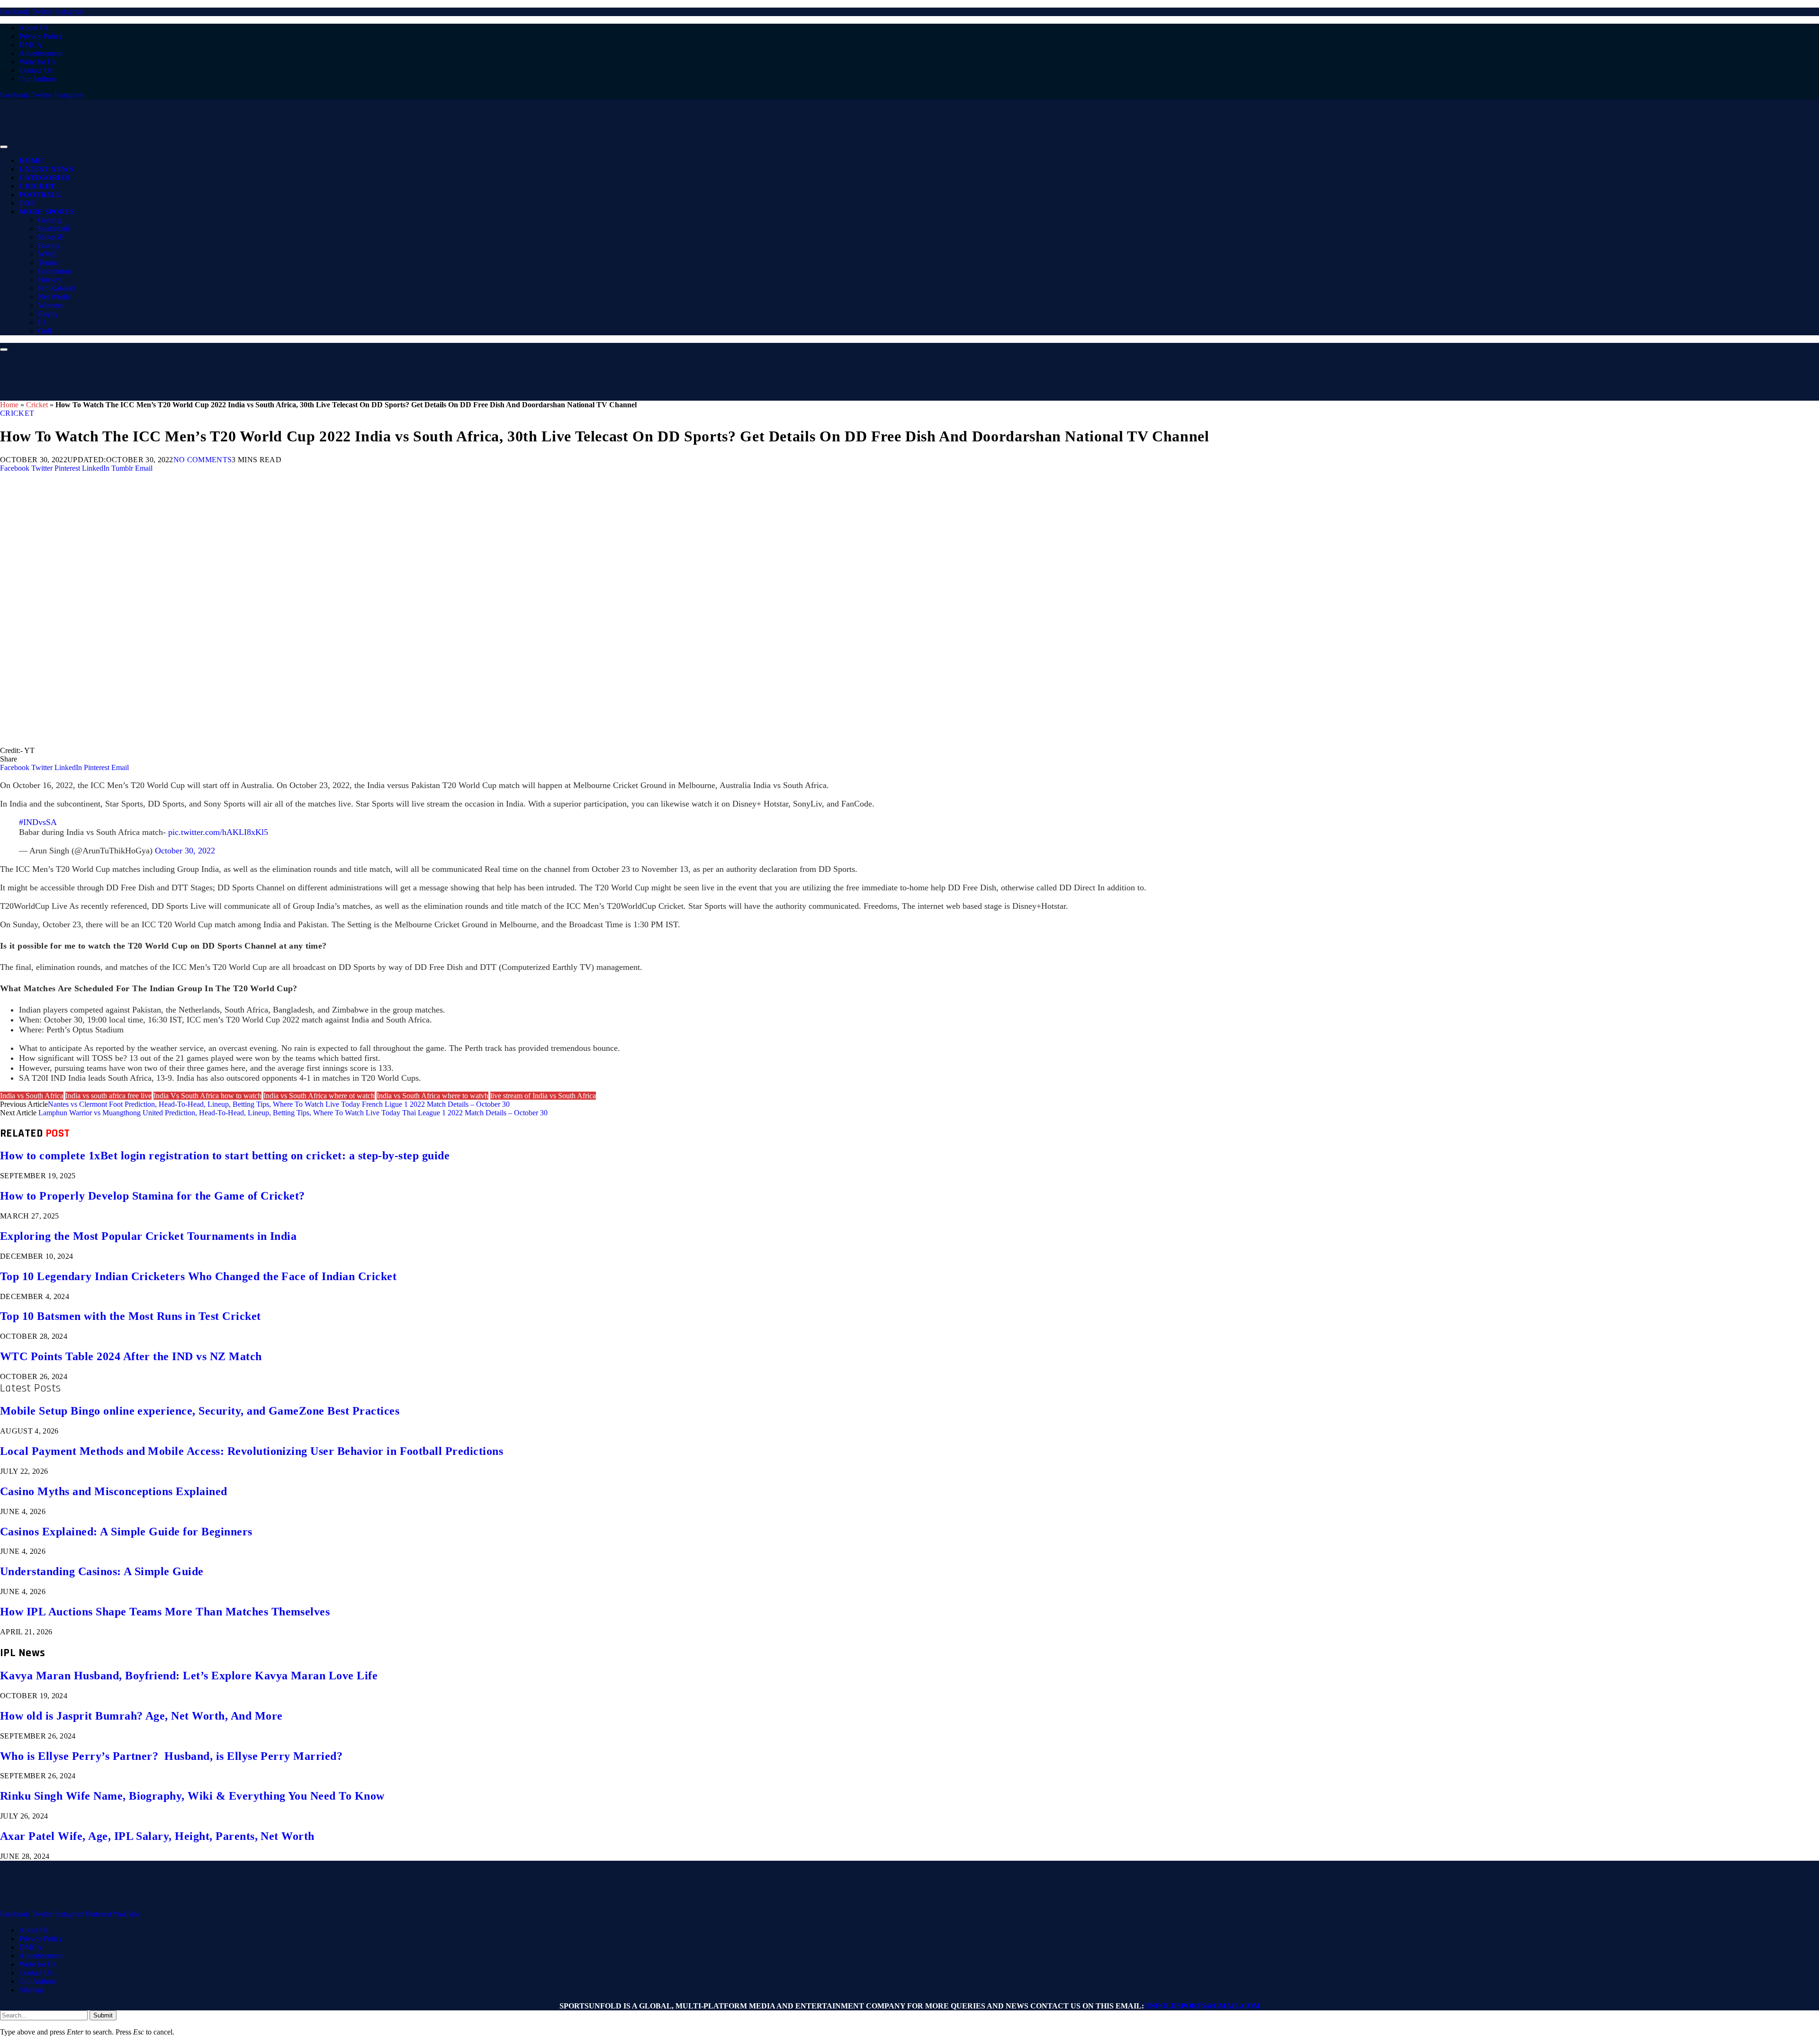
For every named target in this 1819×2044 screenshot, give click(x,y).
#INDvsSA (38, 822)
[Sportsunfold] (246, 144)
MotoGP (51, 237)
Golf (45, 331)
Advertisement (41, 53)
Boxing (49, 246)
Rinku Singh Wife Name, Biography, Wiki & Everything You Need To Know (192, 1796)
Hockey (50, 280)
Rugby (48, 314)
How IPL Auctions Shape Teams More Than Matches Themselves (165, 1612)
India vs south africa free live (108, 1096)
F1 (42, 322)
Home (31, 161)
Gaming (50, 220)
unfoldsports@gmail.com (1202, 2006)
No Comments (203, 460)
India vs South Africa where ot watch (319, 1096)
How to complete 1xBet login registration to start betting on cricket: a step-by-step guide (225, 1156)
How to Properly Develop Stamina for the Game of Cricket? (153, 1196)
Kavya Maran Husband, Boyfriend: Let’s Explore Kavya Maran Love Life (189, 1676)
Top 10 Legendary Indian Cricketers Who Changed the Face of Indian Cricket (198, 1276)
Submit (103, 2015)
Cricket (37, 186)
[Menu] (4, 147)
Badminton (54, 271)
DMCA (31, 45)
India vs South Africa (32, 1096)
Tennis (48, 263)
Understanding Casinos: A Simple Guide (102, 1571)
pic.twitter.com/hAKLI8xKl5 (218, 832)
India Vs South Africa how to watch (207, 1096)
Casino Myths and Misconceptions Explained (114, 1491)
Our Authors (38, 79)
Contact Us (36, 70)
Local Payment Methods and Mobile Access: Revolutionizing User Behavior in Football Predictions (252, 1451)
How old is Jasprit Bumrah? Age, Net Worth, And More (141, 1716)
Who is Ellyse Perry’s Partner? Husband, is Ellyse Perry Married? (171, 1756)
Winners (50, 305)
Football (40, 195)
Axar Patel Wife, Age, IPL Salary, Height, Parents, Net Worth (157, 1836)
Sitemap (31, 1990)
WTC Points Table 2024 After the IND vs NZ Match (131, 1356)
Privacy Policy (41, 36)
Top (27, 203)
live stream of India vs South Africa (543, 1096)
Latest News (46, 169)
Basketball (54, 229)
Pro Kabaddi (57, 288)
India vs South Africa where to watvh (432, 1096)
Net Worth (54, 297)
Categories (45, 178)
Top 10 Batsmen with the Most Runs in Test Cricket (131, 1316)
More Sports (46, 212)
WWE (47, 254)
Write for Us (37, 62)
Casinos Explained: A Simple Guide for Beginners (126, 1532)
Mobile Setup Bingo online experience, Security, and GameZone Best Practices (200, 1411)
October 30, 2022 (185, 851)
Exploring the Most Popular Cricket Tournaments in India (148, 1236)
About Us (34, 28)
